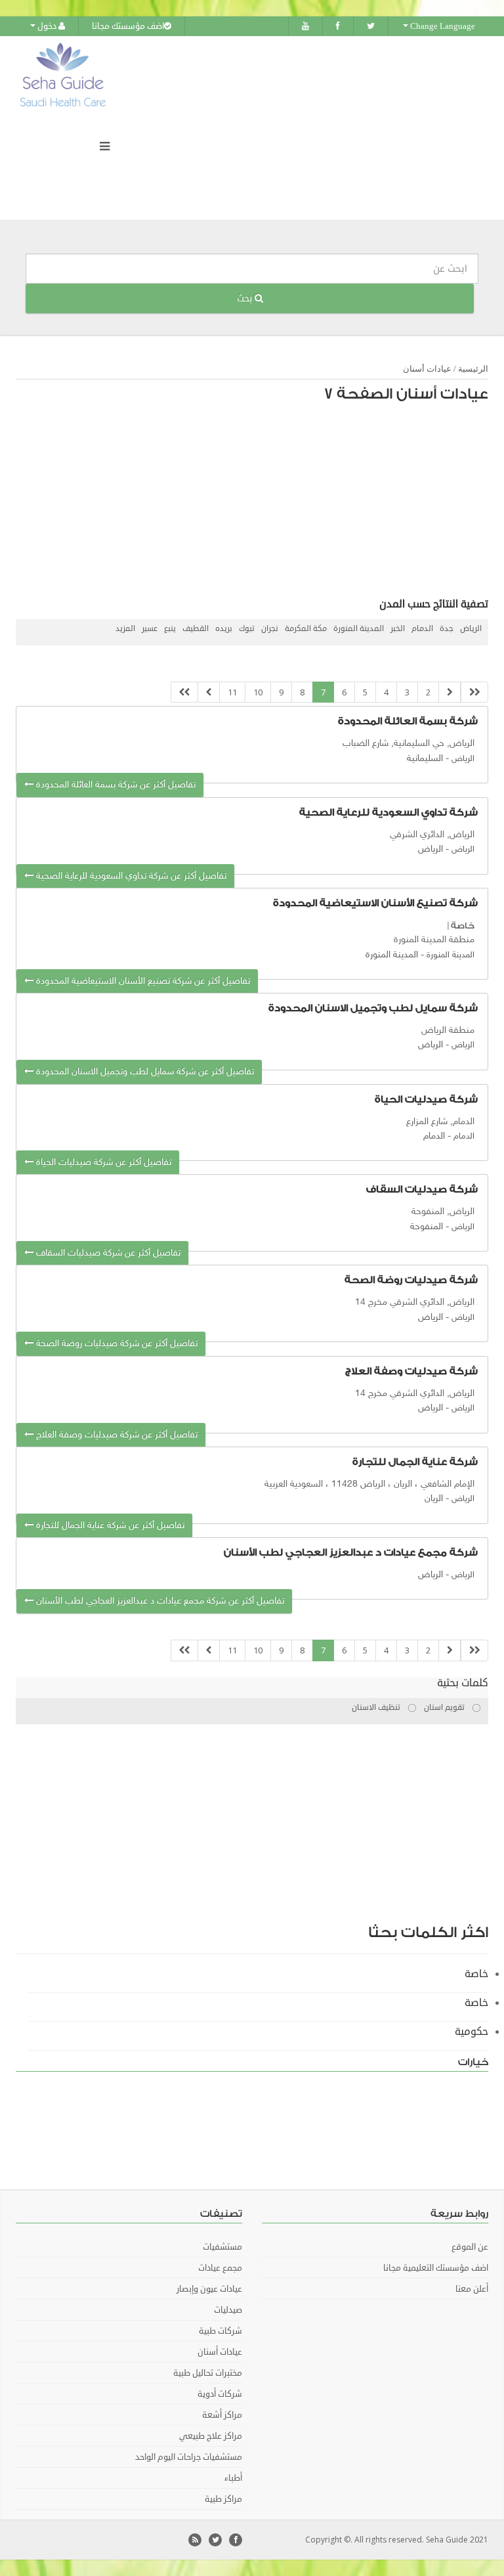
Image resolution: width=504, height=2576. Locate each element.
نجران (270, 629)
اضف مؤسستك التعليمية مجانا (436, 2268)
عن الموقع (470, 2247)
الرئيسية (473, 369)
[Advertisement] (259, 504)
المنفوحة (427, 1227)
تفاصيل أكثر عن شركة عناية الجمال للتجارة (109, 1526)
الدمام (422, 629)
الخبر (398, 629)
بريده (224, 629)
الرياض (471, 629)
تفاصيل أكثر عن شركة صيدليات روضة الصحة (115, 1344)
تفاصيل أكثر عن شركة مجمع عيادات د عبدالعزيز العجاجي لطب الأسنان (159, 1601)
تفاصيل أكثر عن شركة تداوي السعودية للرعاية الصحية (130, 876)
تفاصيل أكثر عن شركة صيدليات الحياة (102, 1163)
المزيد (125, 629)
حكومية (472, 2032)
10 (258, 692)
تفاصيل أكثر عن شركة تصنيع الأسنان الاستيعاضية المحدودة (142, 981)
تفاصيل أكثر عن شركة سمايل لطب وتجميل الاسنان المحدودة (144, 1072)
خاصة (463, 926)
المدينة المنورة (359, 629)
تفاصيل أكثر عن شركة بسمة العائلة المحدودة (115, 785)
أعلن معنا (472, 2289)
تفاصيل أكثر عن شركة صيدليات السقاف (107, 1253)
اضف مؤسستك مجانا (128, 26)
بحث (246, 298)
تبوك (247, 629)
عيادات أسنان (427, 369)
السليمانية (425, 759)
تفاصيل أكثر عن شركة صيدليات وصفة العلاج (115, 1435)
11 (232, 692)
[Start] (474, 692)
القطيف (196, 629)
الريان (434, 1499)
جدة (447, 629)
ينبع (170, 629)
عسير (150, 629)
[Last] (184, 692)
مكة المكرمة (306, 629)
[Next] (209, 692)
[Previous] (450, 692)
